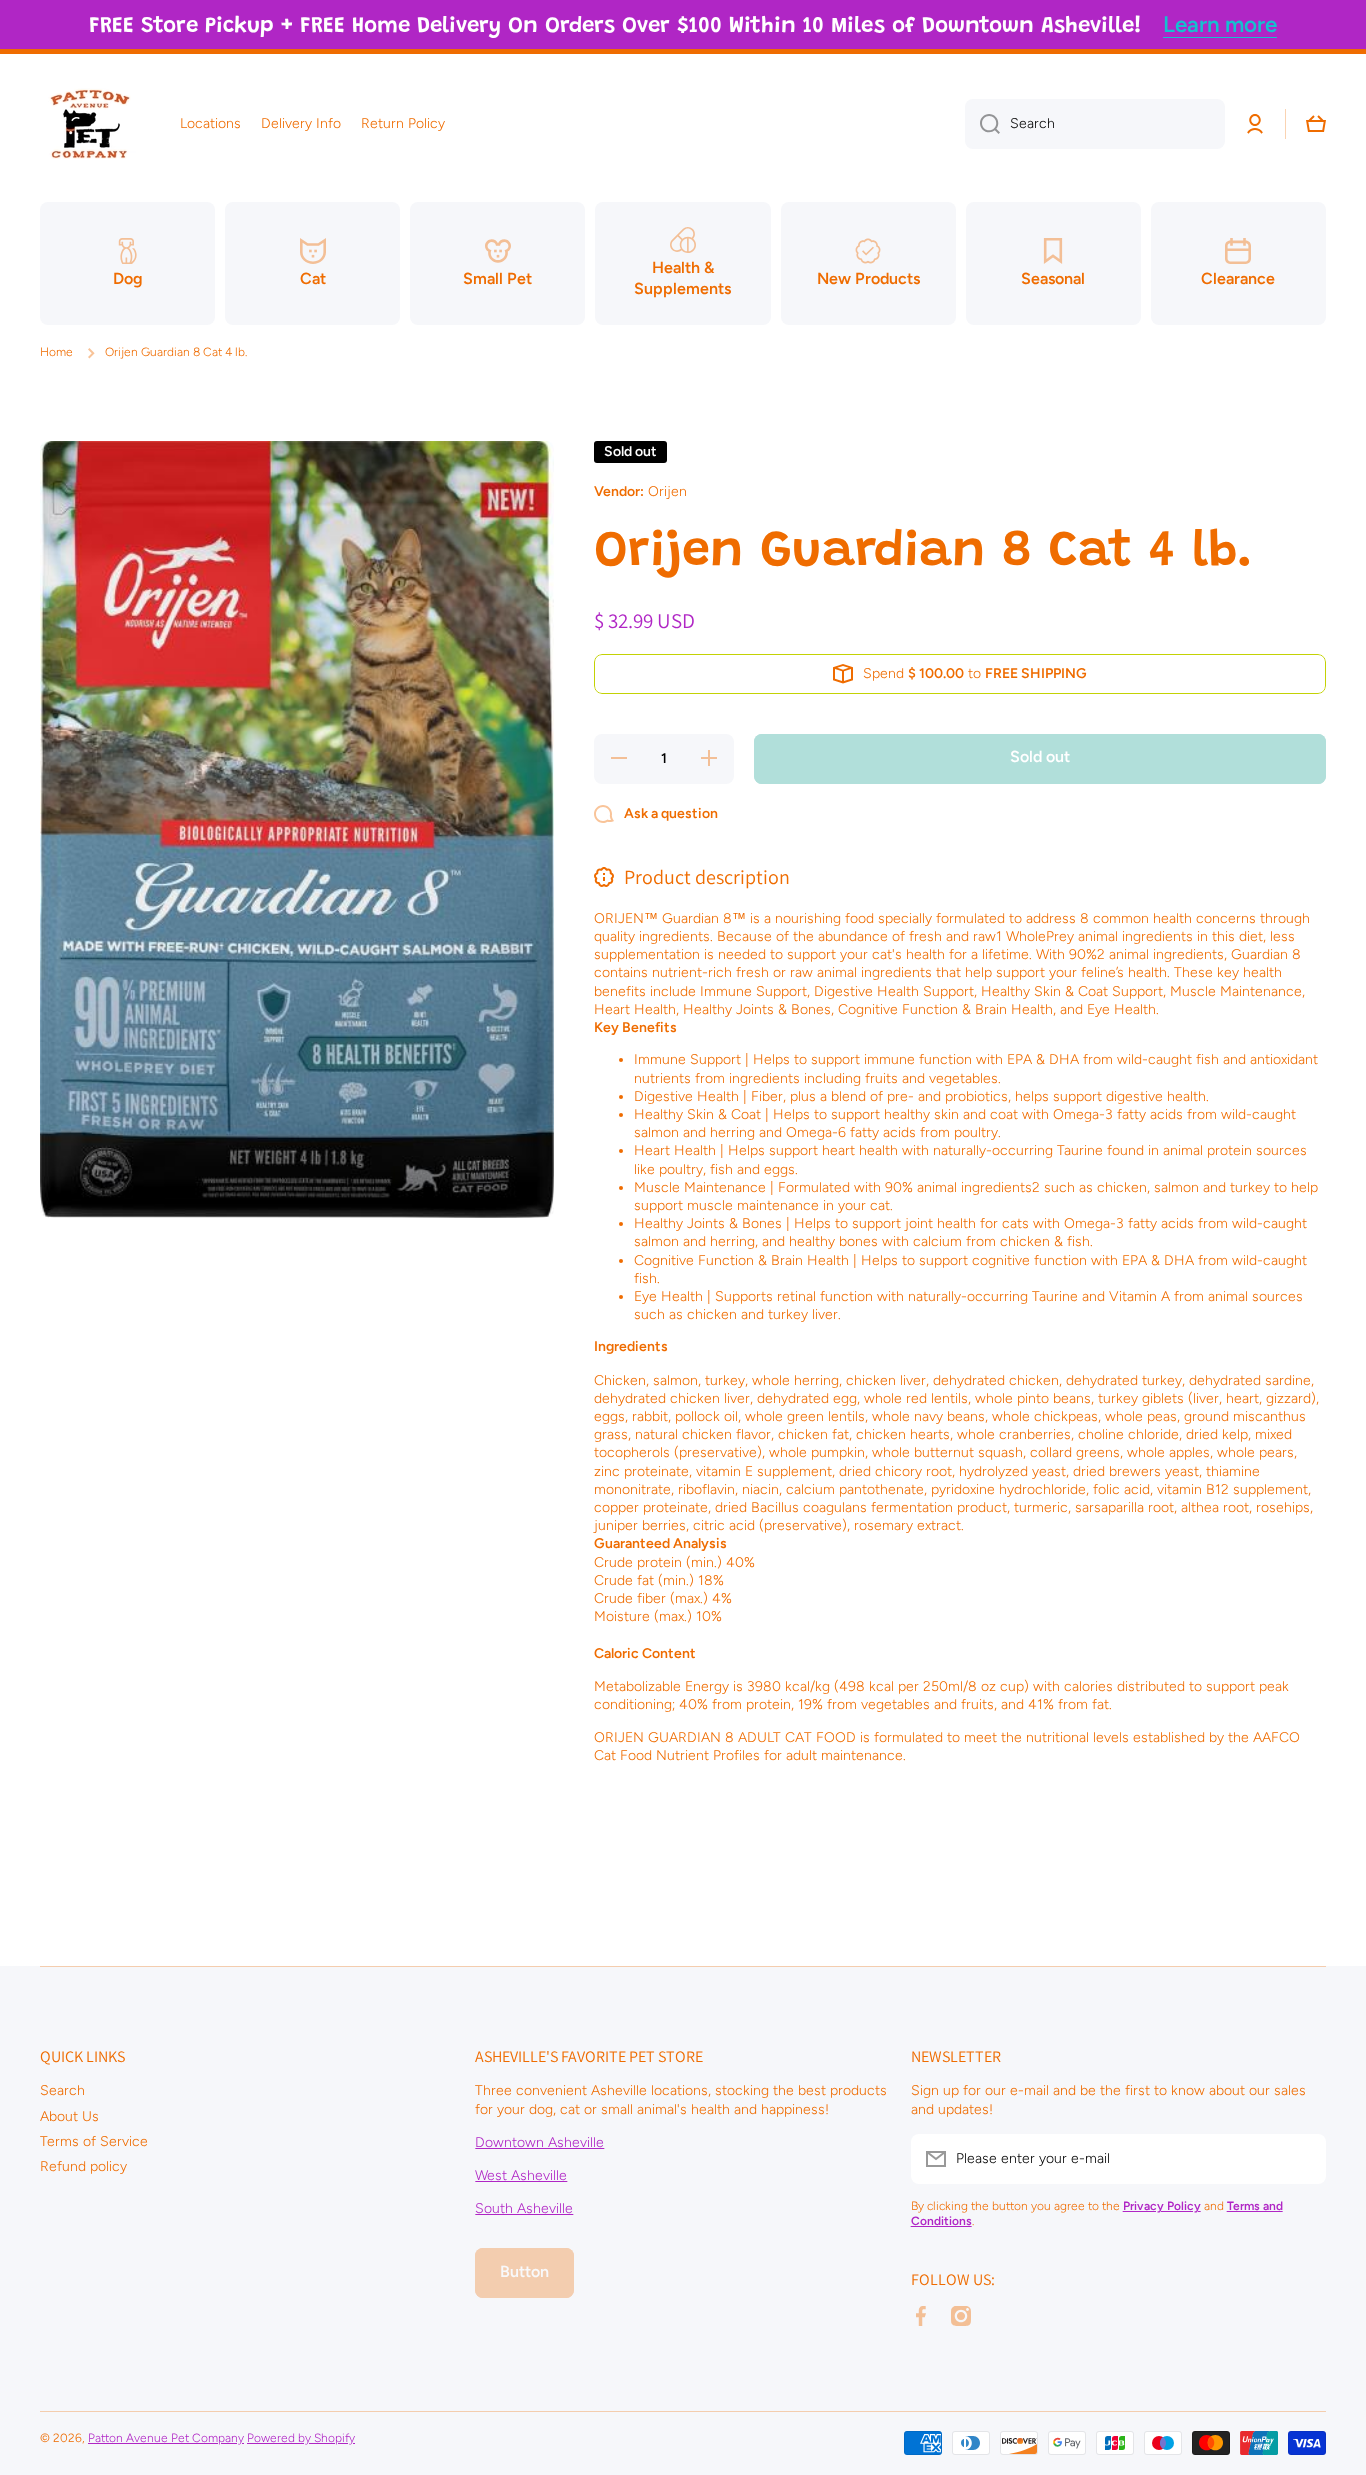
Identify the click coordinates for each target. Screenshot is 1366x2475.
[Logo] (90, 124)
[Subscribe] (1301, 2159)
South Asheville (524, 2208)
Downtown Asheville (539, 2142)
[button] (1316, 124)
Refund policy (83, 2166)
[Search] (982, 124)
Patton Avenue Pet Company (166, 2438)
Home (56, 352)
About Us (69, 2116)
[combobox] (1095, 124)
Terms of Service (94, 2141)
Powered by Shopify (301, 2438)
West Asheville (521, 2175)
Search (62, 2090)
